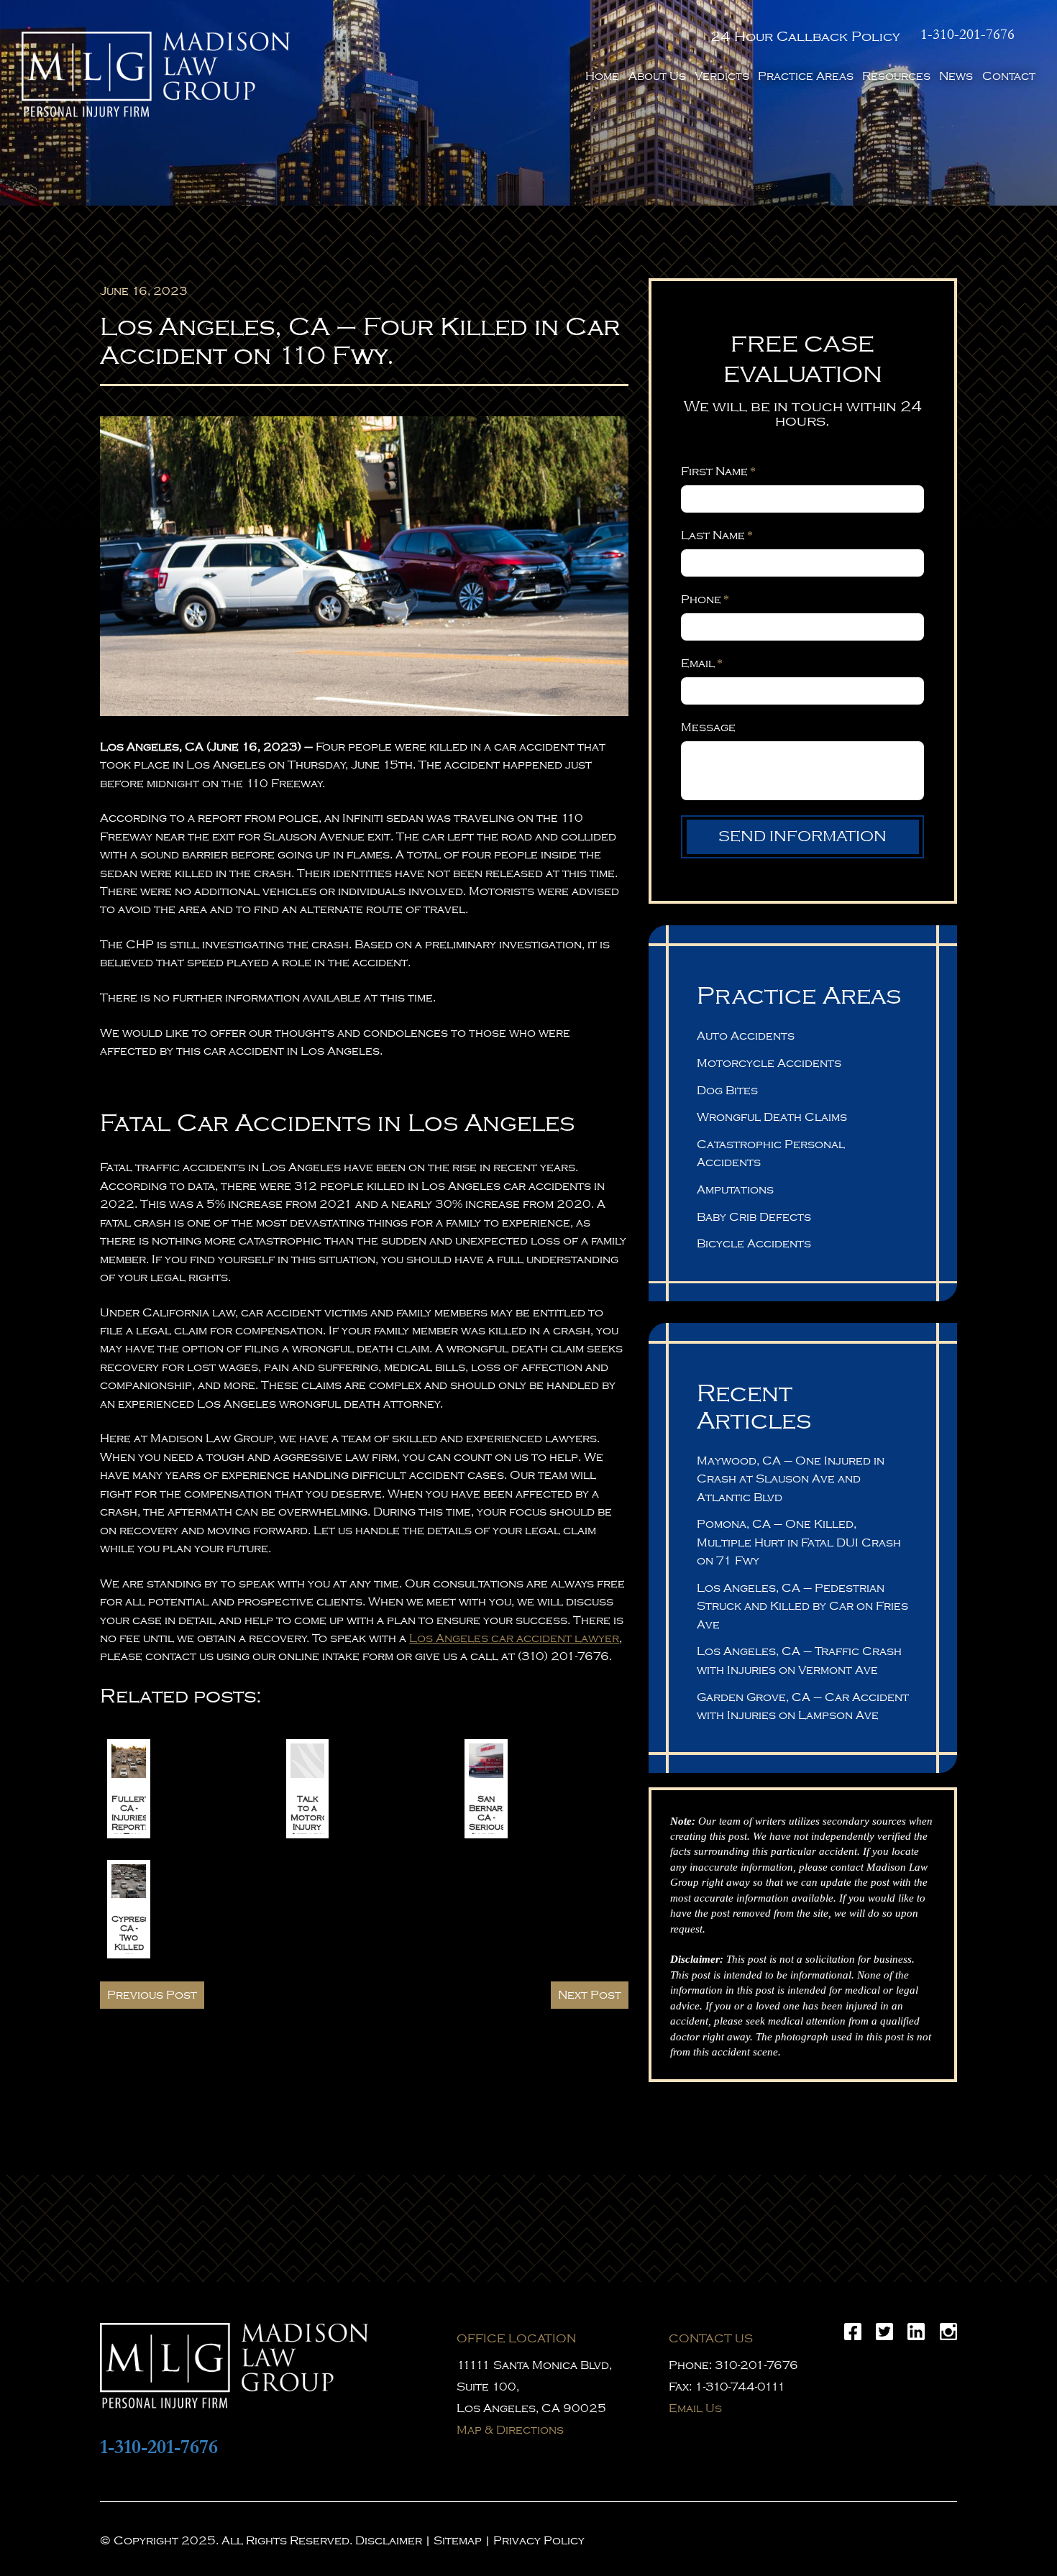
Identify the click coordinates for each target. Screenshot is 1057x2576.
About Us (657, 76)
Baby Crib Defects (754, 1217)
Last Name (717, 536)
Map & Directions (510, 2430)
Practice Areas (806, 76)
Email (701, 664)
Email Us (695, 2408)
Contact (1009, 76)
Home (602, 76)
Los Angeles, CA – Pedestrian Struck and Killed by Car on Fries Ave (802, 1606)
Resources (896, 76)
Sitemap (458, 2541)
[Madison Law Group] (156, 74)
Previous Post (152, 1995)
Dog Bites (727, 1091)
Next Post (590, 1995)
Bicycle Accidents (754, 1244)
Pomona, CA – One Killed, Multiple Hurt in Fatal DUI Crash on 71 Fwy (799, 1543)
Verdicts (722, 76)
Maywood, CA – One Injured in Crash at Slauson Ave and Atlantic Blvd (791, 1479)
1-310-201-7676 (967, 35)
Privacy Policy (539, 2541)
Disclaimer (389, 2541)
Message (708, 728)
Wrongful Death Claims (772, 1117)
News (956, 76)
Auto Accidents (746, 1036)
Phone (705, 600)
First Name (718, 472)
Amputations (735, 1190)
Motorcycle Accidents (769, 1063)
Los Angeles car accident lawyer (514, 1638)
